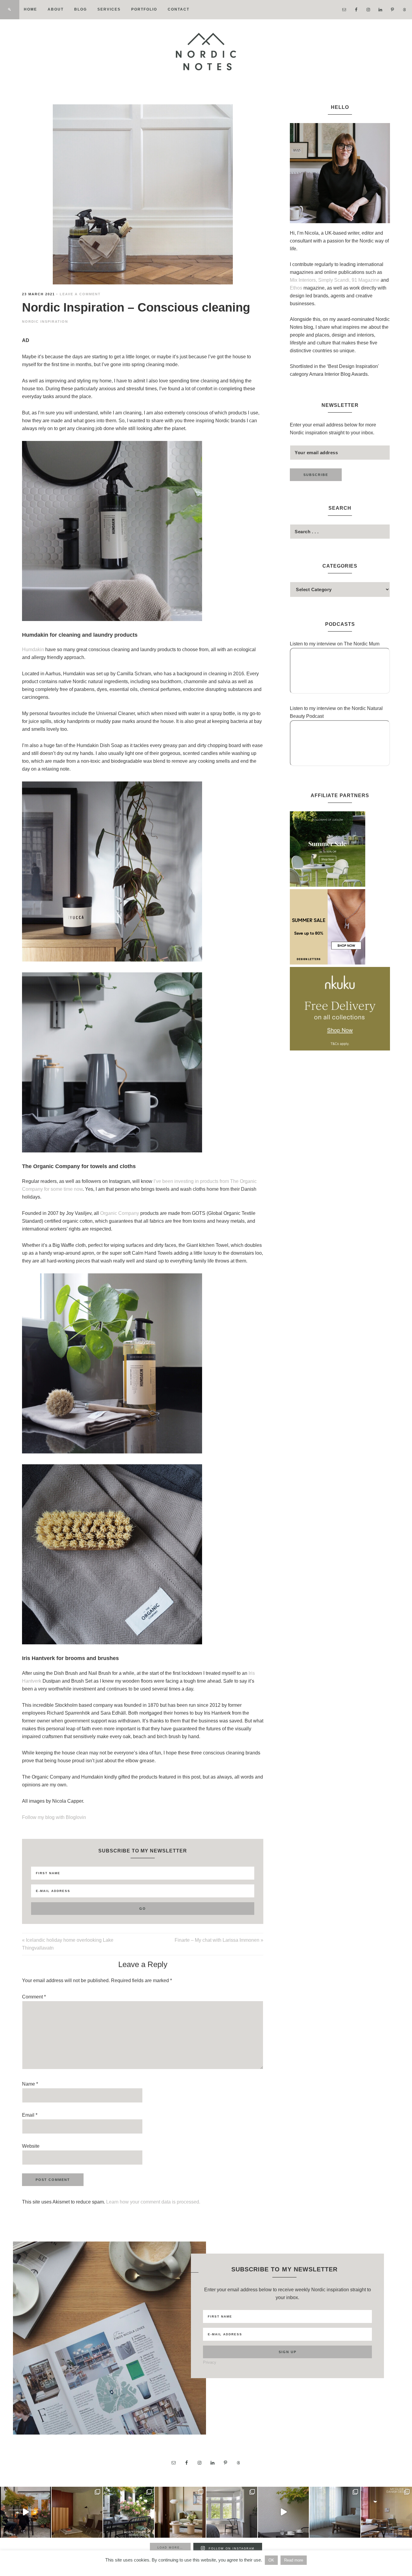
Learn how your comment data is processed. (153, 2202)
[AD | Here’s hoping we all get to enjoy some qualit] (25, 2512)
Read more (294, 2560)
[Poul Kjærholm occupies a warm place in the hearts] (77, 2512)
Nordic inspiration (45, 322)
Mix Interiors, (304, 280)
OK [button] (271, 2560)
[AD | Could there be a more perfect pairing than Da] (387, 2512)
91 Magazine (366, 280)
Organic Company (120, 1213)
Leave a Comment (80, 294)
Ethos (297, 288)
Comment (34, 1997)
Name (30, 2084)
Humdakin (33, 650)
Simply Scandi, (335, 280)
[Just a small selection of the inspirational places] (180, 2512)
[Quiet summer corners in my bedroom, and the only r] (232, 2512)
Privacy (210, 2362)
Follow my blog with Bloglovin (54, 1817)
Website (31, 2146)
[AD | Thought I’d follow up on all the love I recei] (129, 2512)
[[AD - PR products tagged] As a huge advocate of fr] (283, 2512)
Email (30, 2115)
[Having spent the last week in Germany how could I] (335, 2512)
